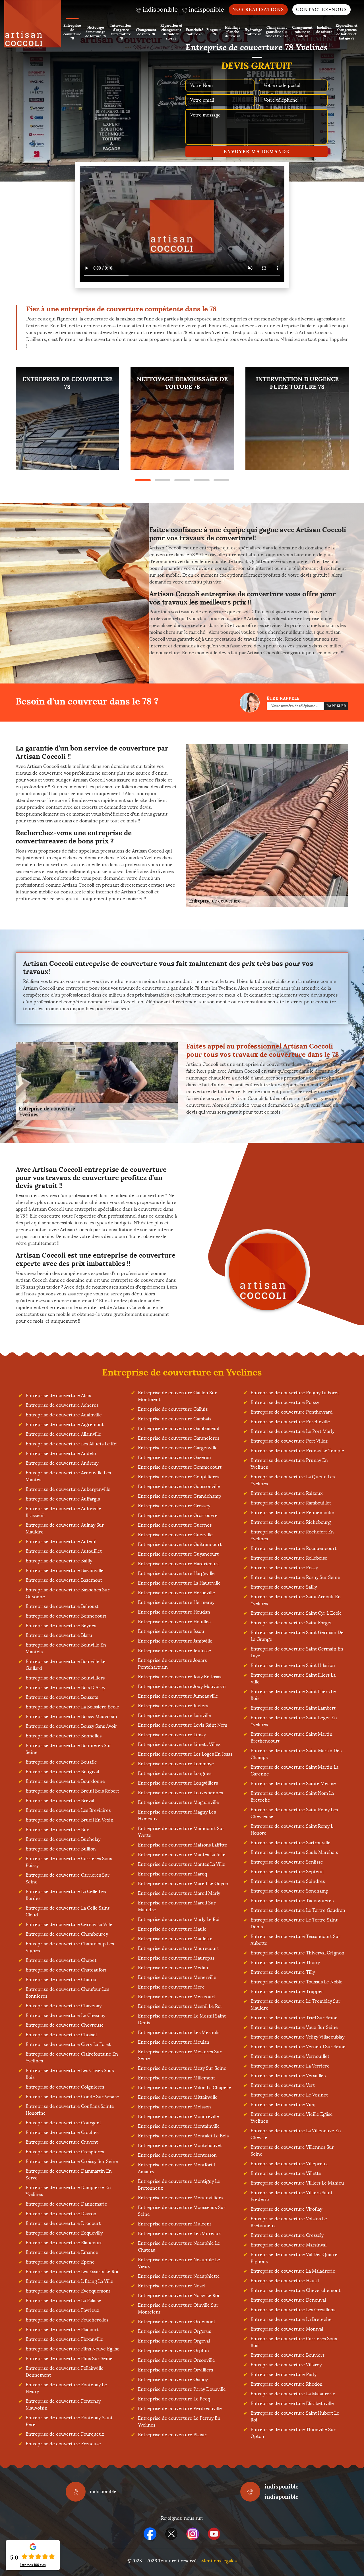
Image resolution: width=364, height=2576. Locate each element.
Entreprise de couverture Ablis (58, 1396)
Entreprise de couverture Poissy (285, 1402)
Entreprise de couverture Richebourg (291, 1522)
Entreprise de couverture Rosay (284, 1568)
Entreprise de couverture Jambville (175, 1641)
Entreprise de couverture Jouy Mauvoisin (182, 1686)
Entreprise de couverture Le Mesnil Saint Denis (182, 2019)
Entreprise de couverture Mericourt (177, 1997)
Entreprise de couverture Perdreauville (180, 2409)
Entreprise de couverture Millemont (176, 2078)
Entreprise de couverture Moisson (174, 2107)
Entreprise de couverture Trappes (287, 1992)
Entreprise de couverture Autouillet (64, 1551)
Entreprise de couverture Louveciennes (180, 1793)
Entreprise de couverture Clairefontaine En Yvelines (72, 2057)
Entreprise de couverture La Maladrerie (293, 2271)
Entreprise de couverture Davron (61, 2214)
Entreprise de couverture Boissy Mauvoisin (71, 1717)
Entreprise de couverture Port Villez (289, 1441)
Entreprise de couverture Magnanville (178, 1802)
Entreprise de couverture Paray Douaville (182, 2389)
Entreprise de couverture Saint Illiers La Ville (293, 1678)
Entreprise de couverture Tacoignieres (292, 1901)
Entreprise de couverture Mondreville (178, 2117)
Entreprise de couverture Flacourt (62, 2330)
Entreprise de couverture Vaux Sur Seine (294, 2027)
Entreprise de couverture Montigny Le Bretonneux (179, 2185)
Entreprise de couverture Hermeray (176, 1602)
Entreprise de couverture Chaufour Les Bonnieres (67, 1993)
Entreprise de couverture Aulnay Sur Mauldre (65, 1528)
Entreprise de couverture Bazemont (64, 1580)
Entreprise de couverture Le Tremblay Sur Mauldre (295, 2005)
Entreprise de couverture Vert (283, 2085)
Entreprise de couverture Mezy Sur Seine (182, 2068)
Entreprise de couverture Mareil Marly (179, 1893)
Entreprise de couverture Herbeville (176, 1593)
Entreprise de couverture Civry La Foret (68, 2044)
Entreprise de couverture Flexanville (64, 2339)
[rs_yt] (214, 2534)
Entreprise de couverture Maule (172, 1929)
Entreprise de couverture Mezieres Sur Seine (180, 2055)
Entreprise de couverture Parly (284, 2374)
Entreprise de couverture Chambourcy (67, 1934)
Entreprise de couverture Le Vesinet (289, 2095)
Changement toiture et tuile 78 (302, 32)
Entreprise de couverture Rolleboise (289, 1558)
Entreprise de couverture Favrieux (62, 2310)
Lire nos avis (33, 2565)
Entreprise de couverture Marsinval (288, 2245)
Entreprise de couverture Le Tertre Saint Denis (294, 1923)
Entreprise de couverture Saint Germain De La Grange (297, 1636)
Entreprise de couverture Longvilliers (178, 1783)
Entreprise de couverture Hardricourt (178, 1564)
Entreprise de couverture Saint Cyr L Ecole (296, 1613)
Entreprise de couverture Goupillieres (179, 1477)
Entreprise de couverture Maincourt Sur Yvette (181, 1832)
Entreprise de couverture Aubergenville (68, 1489)
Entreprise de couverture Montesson (177, 2155)
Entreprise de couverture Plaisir (172, 2435)
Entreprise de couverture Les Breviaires (68, 1810)
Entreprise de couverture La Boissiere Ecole (72, 1707)
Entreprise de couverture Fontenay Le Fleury (66, 2388)
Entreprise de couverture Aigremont (65, 1424)
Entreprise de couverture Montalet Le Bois (183, 2136)
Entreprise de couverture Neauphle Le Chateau (179, 2247)
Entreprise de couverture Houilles (174, 1622)
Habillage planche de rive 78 (233, 32)
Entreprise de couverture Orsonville (176, 2360)
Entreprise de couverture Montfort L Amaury (177, 2168)
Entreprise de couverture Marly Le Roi (179, 1919)
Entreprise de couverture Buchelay (63, 1839)
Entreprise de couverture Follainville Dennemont (65, 2372)
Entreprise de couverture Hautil (285, 2281)
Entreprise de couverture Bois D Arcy (65, 1688)
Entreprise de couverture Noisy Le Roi (179, 2295)
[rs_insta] (193, 2534)
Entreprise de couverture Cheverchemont (295, 2290)
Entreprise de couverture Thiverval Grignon (297, 1953)
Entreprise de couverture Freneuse (63, 2444)
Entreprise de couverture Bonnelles (64, 1736)
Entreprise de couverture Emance (62, 2252)
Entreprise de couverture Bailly (59, 1561)
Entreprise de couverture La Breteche (291, 2319)
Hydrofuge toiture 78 (253, 32)
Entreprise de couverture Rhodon (287, 2384)
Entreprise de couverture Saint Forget (291, 1623)
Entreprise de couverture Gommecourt (180, 1467)
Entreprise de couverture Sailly (284, 1587)
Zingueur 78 (214, 32)
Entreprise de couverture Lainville (174, 1715)
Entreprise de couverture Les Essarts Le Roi (72, 2272)
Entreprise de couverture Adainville (64, 1415)
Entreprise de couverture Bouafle (61, 1762)
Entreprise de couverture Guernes (175, 1525)
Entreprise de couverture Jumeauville (178, 1696)
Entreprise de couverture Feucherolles (67, 2320)
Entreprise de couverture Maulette (175, 1939)
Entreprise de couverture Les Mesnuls (179, 2032)
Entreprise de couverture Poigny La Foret (295, 1393)
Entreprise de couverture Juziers (173, 1706)
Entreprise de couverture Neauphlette (179, 2276)
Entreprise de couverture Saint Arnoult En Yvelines (296, 1600)
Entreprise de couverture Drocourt (63, 2223)
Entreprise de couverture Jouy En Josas (180, 1677)
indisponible (282, 2486)
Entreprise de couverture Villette (286, 2173)
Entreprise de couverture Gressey (174, 1506)
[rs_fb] (150, 2534)
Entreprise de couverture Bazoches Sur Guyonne (68, 1593)
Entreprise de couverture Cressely (287, 2235)
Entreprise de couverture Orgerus (174, 2331)
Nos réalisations (258, 10)
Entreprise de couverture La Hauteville (179, 1583)
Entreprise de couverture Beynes (61, 1626)
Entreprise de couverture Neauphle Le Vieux (179, 2263)
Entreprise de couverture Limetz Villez (179, 1744)
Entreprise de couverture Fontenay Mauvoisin (63, 2405)
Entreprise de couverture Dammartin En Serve (69, 2174)
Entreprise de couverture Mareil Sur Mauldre (177, 1906)
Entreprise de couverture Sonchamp (289, 1891)
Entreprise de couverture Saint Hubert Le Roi (295, 2416)
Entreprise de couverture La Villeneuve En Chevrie (296, 2134)
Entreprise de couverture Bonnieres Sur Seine (68, 1749)
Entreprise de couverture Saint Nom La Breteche (292, 1797)
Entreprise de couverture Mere (171, 1987)
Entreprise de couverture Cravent (62, 2142)
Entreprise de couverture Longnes (175, 1773)
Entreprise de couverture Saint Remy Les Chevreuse (294, 1813)
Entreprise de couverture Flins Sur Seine (69, 2359)
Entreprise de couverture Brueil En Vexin (70, 1820)
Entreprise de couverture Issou (171, 1631)
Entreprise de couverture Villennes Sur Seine (292, 2151)
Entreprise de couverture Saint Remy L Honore (292, 1830)
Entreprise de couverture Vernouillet (290, 2056)
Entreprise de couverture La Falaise (63, 2301)
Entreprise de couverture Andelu (61, 1453)
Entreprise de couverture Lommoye (176, 1764)
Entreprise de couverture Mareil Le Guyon (183, 1884)
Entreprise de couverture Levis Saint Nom (183, 1725)
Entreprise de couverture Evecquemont (68, 2291)
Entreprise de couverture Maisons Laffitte (183, 1845)
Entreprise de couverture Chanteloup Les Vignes (70, 1947)
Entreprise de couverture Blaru (59, 1635)
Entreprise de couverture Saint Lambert (293, 1708)
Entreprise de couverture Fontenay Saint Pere (69, 2421)
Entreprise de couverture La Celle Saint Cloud (68, 1911)
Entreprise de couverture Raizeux (287, 1493)
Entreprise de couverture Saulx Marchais (294, 1852)
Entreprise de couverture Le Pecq (174, 2399)
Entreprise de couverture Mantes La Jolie (182, 1855)
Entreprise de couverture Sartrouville (290, 1843)
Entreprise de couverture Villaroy (286, 2365)
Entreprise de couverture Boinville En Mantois (66, 1648)
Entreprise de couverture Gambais (175, 1419)
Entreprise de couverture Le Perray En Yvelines (179, 2422)
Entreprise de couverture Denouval (288, 2300)
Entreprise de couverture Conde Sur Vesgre (72, 2097)
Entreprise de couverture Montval (287, 2329)
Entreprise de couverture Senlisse (287, 1862)
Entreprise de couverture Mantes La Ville (182, 1864)
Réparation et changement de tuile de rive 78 (171, 32)
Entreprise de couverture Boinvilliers (65, 1678)
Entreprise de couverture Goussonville (179, 1486)
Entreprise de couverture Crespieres (65, 2152)
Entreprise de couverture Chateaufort (66, 1970)
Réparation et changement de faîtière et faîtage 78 (347, 32)
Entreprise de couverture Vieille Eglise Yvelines (292, 2118)
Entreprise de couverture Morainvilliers (180, 2198)
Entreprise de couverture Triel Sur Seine (294, 2018)
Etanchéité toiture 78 (195, 32)
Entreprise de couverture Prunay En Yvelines (289, 1464)
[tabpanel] (67, 418)
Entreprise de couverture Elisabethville (292, 2403)
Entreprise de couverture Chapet (61, 1960)
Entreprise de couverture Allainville (63, 1434)
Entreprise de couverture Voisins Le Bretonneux (289, 2222)
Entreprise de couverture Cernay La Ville (69, 1924)
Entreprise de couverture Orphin (173, 2351)
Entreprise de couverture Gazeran (174, 1457)
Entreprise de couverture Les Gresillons (293, 2310)
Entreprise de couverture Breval (60, 1801)
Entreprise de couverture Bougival (62, 1772)
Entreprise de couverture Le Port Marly (292, 1431)
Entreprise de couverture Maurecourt (178, 1948)
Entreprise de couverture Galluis (173, 1409)
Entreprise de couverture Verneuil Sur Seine (298, 2047)
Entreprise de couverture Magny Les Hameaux (177, 1815)
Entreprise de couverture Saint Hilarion (293, 1665)
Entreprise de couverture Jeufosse (174, 1651)
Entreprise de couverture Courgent (63, 2123)
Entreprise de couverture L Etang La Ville (69, 2281)
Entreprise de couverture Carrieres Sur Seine (68, 1878)
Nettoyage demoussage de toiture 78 (96, 32)
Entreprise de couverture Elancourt (64, 2243)
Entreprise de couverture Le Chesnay (65, 2015)
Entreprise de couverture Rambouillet (291, 1503)
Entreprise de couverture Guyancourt (178, 1554)
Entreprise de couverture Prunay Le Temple (297, 1451)
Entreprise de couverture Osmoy (173, 2380)
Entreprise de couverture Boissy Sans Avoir (71, 1726)
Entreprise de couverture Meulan (174, 2042)
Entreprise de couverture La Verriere (290, 2066)
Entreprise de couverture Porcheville (290, 1422)
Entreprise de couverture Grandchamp (180, 1496)
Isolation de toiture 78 (324, 32)
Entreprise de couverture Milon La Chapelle (185, 2088)
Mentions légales (219, 2561)
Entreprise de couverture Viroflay (286, 2209)
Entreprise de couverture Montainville (179, 2126)
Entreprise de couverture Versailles (288, 2076)
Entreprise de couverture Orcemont (177, 2322)
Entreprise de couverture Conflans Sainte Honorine (70, 2110)
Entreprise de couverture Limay (172, 1735)
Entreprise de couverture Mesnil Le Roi (180, 2006)
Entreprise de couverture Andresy (62, 1463)
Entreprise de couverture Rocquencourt (293, 1548)
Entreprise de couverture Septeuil (287, 1872)
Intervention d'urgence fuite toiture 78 (121, 32)
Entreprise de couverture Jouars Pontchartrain (172, 1664)
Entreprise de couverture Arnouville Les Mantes (68, 1476)
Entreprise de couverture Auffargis (63, 1499)
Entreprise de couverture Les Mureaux (179, 2234)
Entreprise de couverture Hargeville (176, 1573)
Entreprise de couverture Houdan (174, 1612)
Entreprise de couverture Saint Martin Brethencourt (291, 1738)
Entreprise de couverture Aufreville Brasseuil (63, 1512)
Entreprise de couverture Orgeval (174, 2341)
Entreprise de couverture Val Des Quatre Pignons (294, 2258)
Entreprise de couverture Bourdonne (65, 1781)
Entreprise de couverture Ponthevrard (292, 1412)
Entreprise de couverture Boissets (62, 1697)
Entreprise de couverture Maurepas (176, 1958)
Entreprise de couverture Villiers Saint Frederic (291, 2196)
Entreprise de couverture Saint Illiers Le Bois (293, 1695)
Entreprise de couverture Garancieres (179, 1438)
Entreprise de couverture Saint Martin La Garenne (294, 1771)
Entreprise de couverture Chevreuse (65, 2025)
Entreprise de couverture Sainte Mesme (293, 1784)
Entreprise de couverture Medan (173, 1968)
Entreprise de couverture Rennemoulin (292, 1513)
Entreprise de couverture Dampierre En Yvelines (68, 2191)
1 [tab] (143, 480)
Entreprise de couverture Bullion (61, 1849)
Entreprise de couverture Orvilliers (175, 2370)
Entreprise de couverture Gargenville (178, 1448)
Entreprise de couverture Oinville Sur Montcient (178, 2309)
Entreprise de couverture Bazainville (65, 1571)
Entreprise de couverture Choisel (61, 2035)
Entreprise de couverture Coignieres (65, 2087)
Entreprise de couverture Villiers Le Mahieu (297, 2183)
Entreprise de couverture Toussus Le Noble (296, 1982)
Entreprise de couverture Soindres (288, 1881)
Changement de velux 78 (146, 32)
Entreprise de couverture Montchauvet (180, 2145)
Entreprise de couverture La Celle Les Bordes (66, 1895)
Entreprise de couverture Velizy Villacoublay (297, 2037)
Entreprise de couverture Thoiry (285, 1963)
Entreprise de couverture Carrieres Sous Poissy (69, 1862)
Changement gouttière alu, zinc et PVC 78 (277, 32)
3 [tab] (182, 480)
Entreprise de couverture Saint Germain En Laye (297, 1652)
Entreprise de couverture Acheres (62, 1405)
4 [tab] (202, 480)
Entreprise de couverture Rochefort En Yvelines (292, 1535)
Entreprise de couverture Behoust (62, 1606)
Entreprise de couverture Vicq (283, 2105)
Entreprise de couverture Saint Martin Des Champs (296, 1754)
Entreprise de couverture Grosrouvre (178, 1515)
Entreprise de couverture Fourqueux (65, 2434)
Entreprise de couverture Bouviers (288, 2355)
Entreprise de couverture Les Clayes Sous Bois (70, 2074)
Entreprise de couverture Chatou (61, 1980)
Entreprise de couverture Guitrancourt (180, 1544)
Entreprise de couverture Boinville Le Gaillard (66, 1665)
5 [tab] (221, 480)
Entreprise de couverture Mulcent (175, 2224)
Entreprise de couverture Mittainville (178, 2097)
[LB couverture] (33, 24)
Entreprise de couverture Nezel (172, 2286)
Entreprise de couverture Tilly (283, 1972)
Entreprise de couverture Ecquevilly (64, 2233)
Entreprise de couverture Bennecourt (66, 1616)
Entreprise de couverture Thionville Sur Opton (293, 2433)
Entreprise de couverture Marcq (172, 1874)
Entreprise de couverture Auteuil (61, 1542)
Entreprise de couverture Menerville (177, 1977)
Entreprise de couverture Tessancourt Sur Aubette (295, 1940)
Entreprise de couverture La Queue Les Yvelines (293, 1480)
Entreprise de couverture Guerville (175, 1535)
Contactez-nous (321, 10)
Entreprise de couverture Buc (57, 1830)
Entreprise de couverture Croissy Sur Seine (72, 2161)
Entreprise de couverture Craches (62, 2132)
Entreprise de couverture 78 (72, 32)
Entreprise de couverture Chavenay (64, 2006)
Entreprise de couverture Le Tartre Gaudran (298, 1910)
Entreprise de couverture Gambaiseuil (179, 1428)
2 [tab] (163, 480)
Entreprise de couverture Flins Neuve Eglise (73, 2349)
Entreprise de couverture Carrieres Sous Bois (294, 2342)
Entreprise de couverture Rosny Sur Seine (295, 1577)
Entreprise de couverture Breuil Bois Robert (72, 1791)
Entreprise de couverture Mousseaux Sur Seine (182, 2211)
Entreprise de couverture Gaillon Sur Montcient (177, 1396)
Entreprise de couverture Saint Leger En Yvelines (294, 1721)
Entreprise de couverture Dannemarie (66, 2204)
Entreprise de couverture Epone (60, 2262)
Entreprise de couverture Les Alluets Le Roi (72, 1444)
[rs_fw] (171, 2534)
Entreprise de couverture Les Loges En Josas (185, 1754)
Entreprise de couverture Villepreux (289, 2164)
